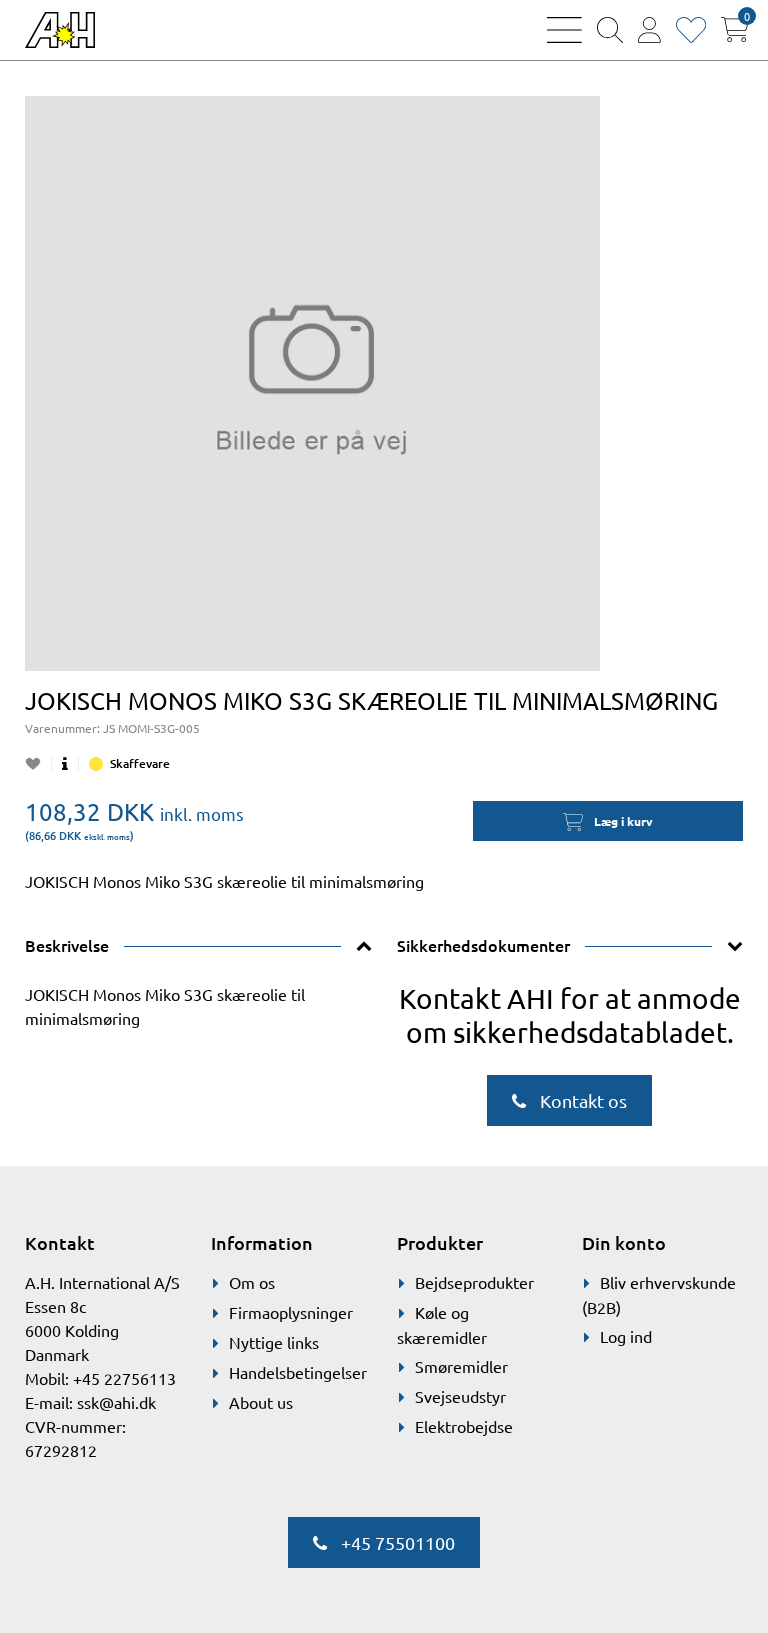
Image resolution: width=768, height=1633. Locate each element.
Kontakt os (581, 1100)
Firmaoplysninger (291, 1312)
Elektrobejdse (464, 1426)
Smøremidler (461, 1366)
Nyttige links (274, 1342)
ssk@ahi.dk (116, 1402)
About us (261, 1402)
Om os (252, 1282)
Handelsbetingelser (298, 1372)
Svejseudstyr (460, 1396)
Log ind (626, 1336)
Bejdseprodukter (474, 1282)
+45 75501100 (396, 1542)
